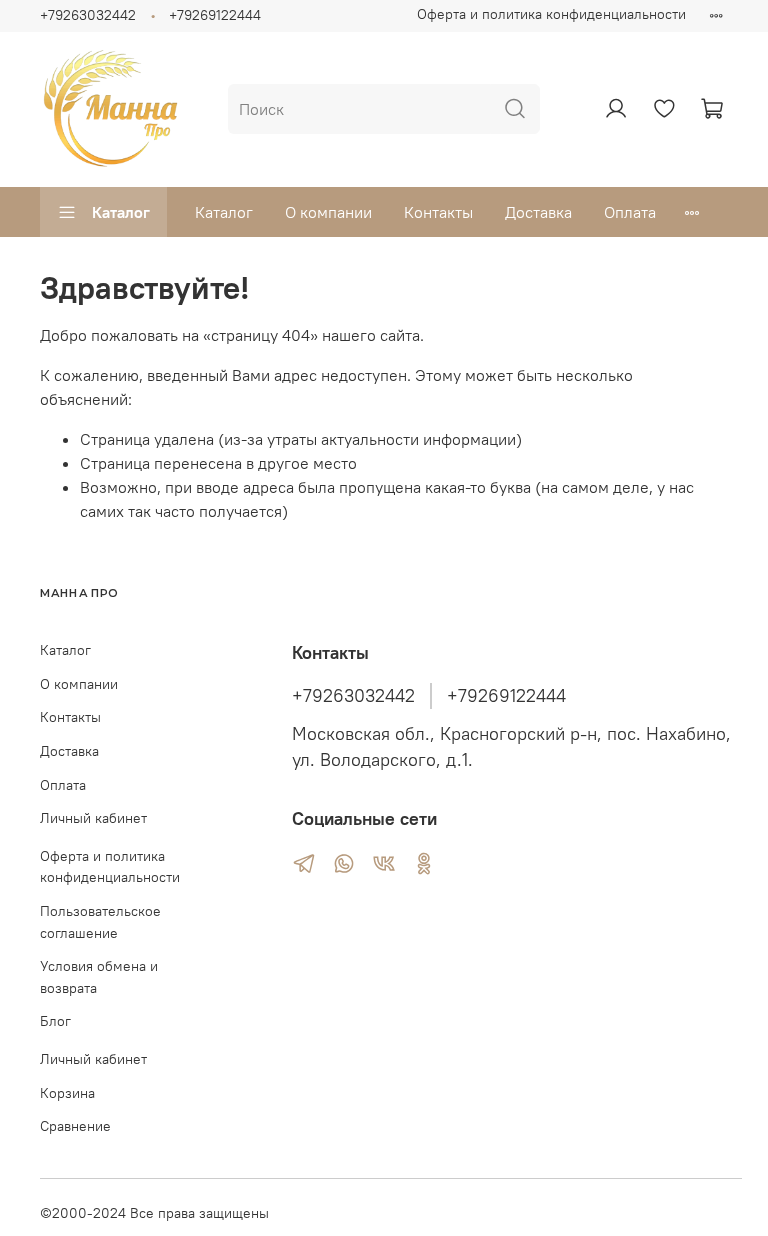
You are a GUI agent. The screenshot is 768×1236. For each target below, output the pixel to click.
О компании (328, 212)
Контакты (438, 212)
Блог (55, 1021)
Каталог (121, 212)
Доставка (538, 212)
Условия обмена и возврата (99, 977)
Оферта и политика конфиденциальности (551, 14)
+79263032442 (88, 15)
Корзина (67, 1093)
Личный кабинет (93, 818)
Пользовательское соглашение (100, 922)
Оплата (630, 212)
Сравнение (75, 1126)
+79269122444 (215, 15)
